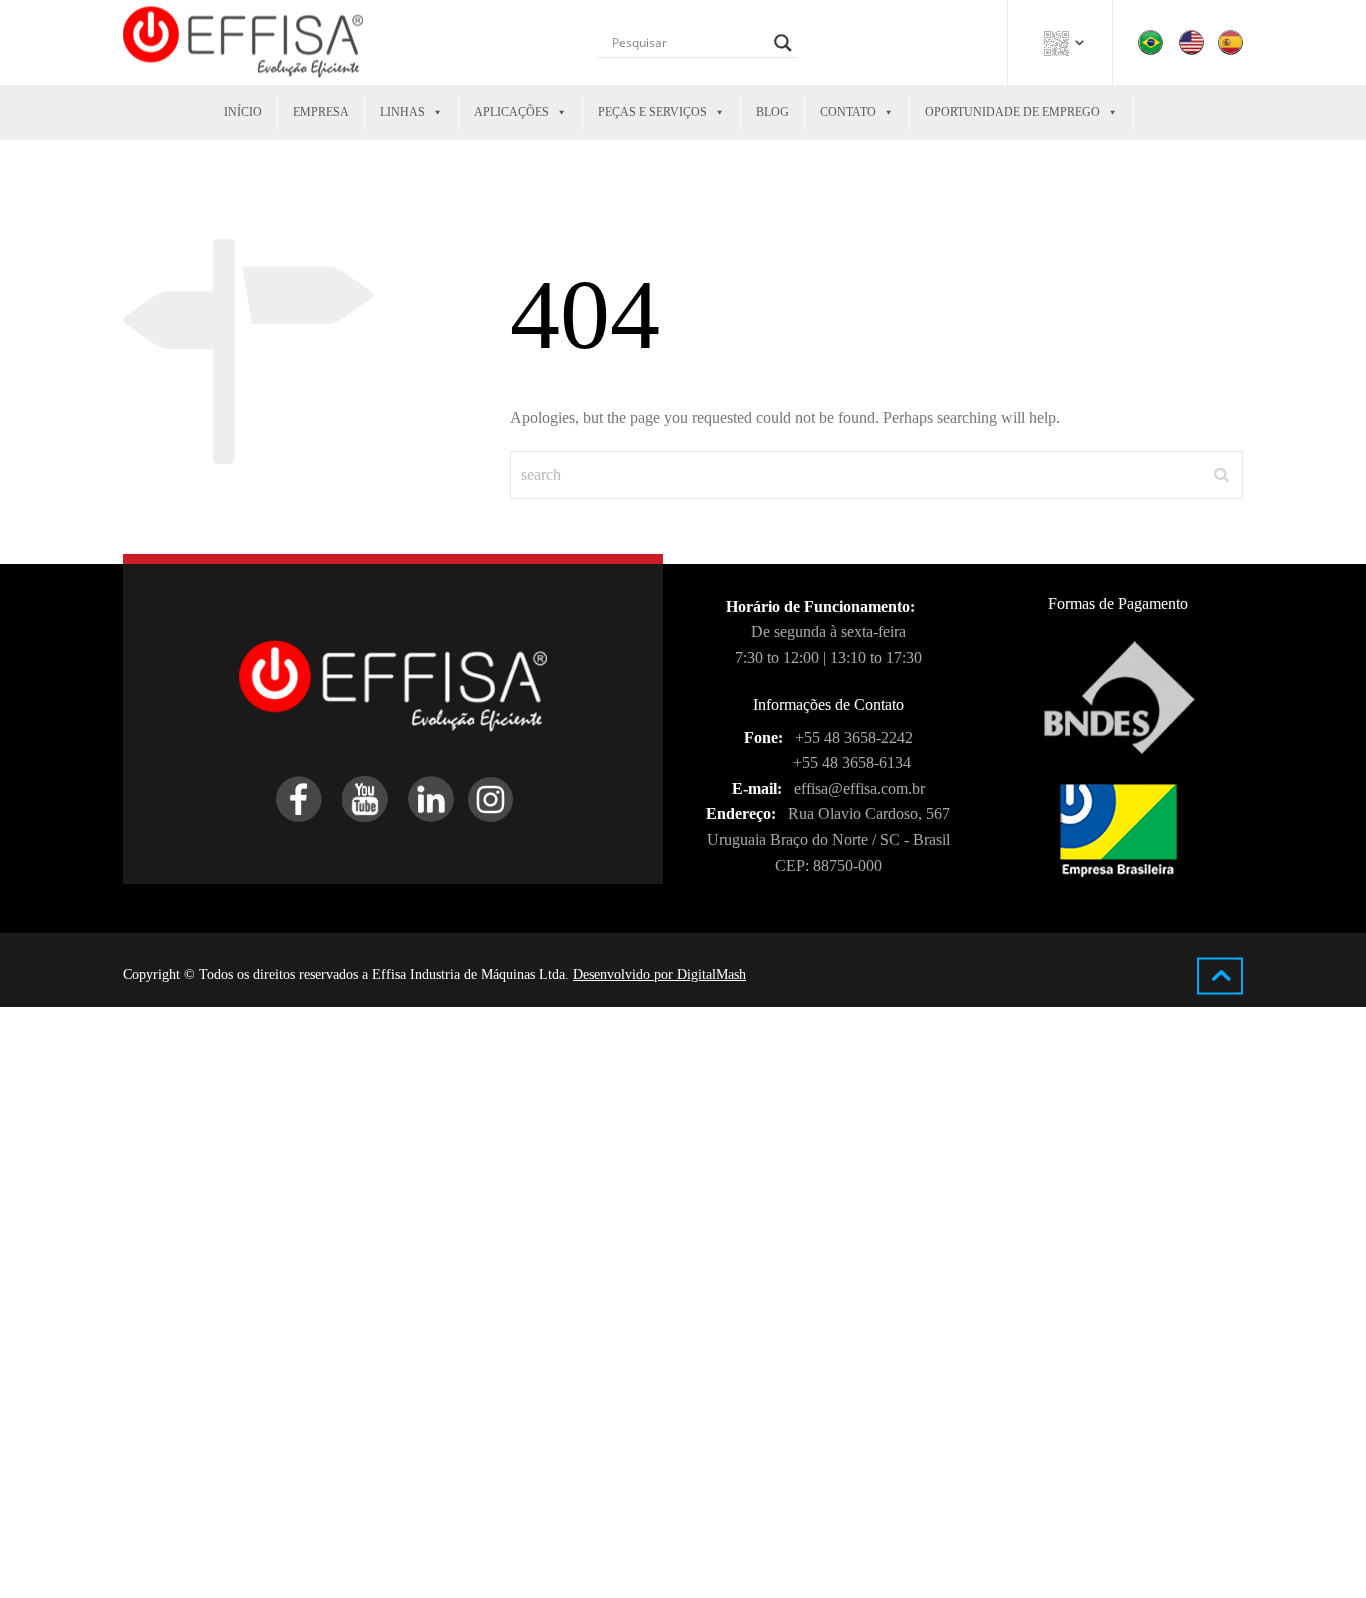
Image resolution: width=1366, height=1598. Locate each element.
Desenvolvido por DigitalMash (659, 974)
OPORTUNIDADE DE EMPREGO (1012, 112)
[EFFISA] (243, 42)
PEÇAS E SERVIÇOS (652, 112)
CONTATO (848, 112)
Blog (772, 112)
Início (243, 112)
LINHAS (402, 112)
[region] (260, 1465)
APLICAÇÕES (511, 112)
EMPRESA (321, 112)
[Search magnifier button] (783, 43)
